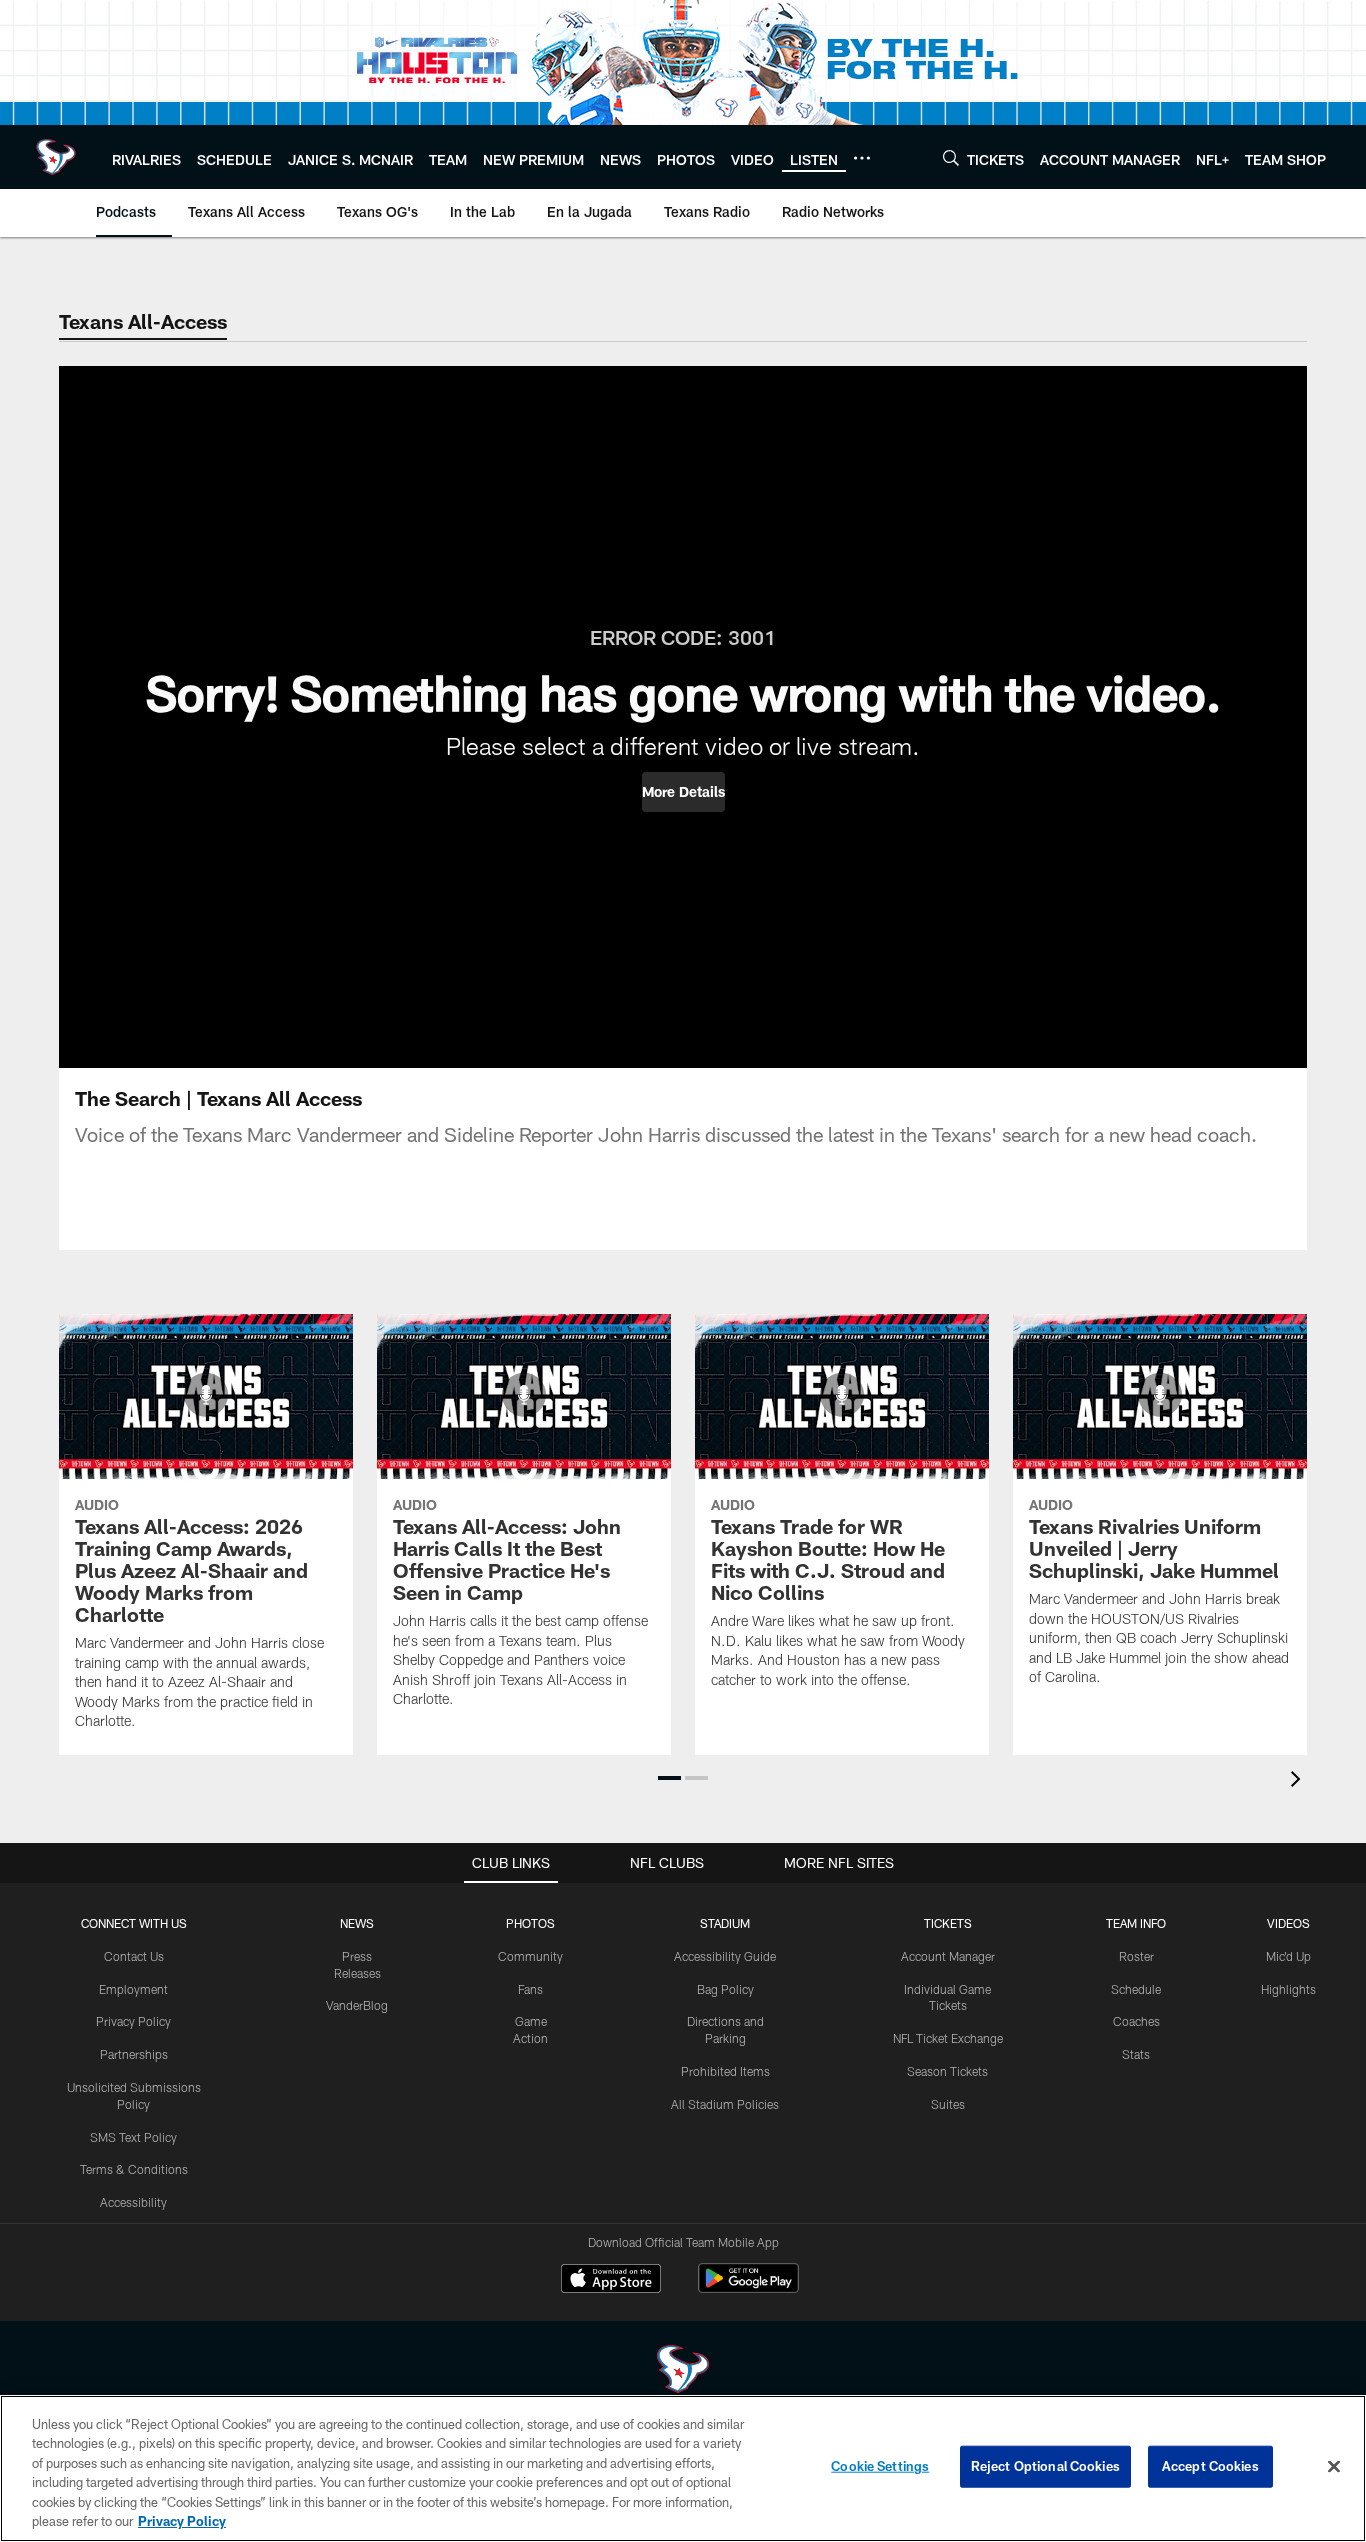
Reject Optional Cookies (1045, 2466)
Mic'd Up (1288, 1956)
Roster (1136, 1956)
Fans (530, 1989)
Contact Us (134, 1956)
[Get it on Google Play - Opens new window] (748, 2288)
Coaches (1136, 2021)
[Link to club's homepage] (56, 157)
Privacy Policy (133, 2021)
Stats (1136, 2054)
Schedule (1136, 1989)
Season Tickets (947, 2071)
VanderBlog (357, 2005)
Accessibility (133, 2202)
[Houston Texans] (683, 2371)
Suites (948, 2104)
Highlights (1288, 1989)
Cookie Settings (880, 2466)
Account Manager (948, 1956)
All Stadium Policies (725, 2104)
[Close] (1334, 2467)
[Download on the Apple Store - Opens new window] (611, 2281)
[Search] (951, 157)
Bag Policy (725, 1989)
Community (530, 1956)
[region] (683, 2468)
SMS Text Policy (133, 2137)
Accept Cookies (1210, 2466)
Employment (133, 1989)
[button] (683, 792)
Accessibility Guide (725, 1956)
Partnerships (134, 2054)
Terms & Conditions (134, 2169)
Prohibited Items (725, 2071)
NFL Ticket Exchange (948, 2038)
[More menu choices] (862, 158)
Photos (530, 1923)
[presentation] (1299, 1781)
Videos (1288, 1923)
